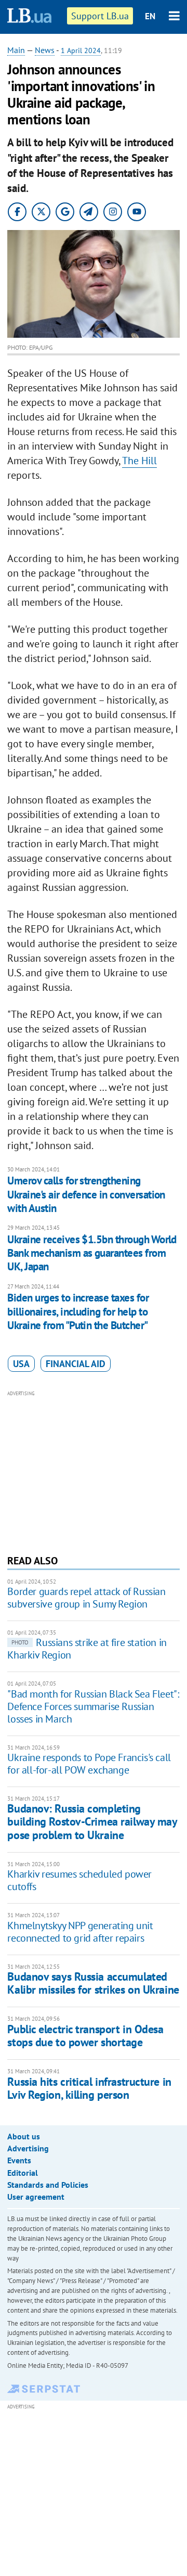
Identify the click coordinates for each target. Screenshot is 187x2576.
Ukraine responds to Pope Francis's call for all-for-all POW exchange (89, 1764)
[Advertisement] (94, 1471)
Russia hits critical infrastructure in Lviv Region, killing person (89, 2088)
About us (24, 2136)
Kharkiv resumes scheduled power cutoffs (79, 1880)
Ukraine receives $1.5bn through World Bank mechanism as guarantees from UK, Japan (92, 1253)
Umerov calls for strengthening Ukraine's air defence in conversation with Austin (86, 1194)
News (45, 50)
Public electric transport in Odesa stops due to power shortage (85, 2036)
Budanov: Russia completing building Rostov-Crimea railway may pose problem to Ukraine (92, 1822)
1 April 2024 (81, 50)
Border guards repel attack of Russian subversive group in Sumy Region (86, 1598)
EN (150, 16)
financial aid (76, 1364)
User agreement (36, 2197)
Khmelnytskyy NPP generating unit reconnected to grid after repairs (80, 1932)
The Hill (139, 461)
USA (21, 1364)
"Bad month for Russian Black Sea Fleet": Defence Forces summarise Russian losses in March (93, 1706)
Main (16, 50)
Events (19, 2160)
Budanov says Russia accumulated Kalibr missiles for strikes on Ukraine (93, 1983)
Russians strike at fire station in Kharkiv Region (87, 1649)
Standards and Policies (48, 2185)
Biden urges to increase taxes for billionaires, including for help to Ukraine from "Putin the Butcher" (78, 1311)
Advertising (28, 2148)
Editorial (23, 2173)
